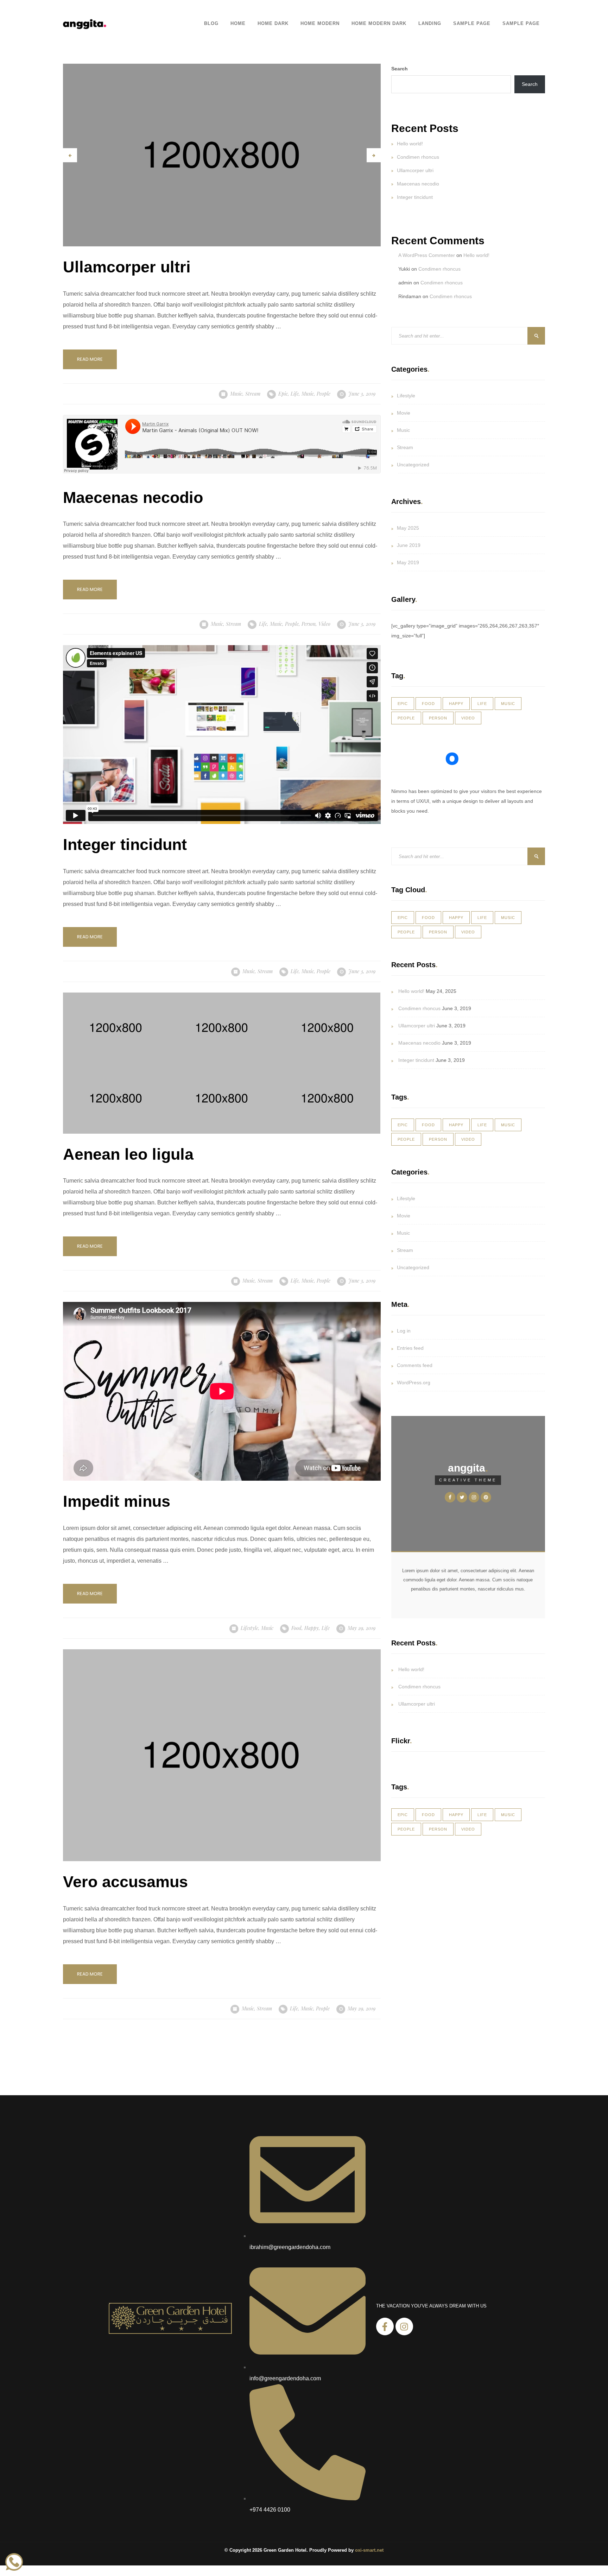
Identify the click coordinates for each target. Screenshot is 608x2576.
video (324, 624)
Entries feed (410, 1348)
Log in (404, 1331)
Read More (90, 359)
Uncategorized (413, 465)
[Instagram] (404, 2326)
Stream (253, 394)
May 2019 (408, 562)
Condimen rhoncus (418, 157)
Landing (430, 24)
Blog (211, 24)
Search (400, 69)
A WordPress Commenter (427, 255)
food (296, 1628)
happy (312, 1628)
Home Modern (320, 24)
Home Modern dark (379, 24)
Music (236, 394)
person (309, 624)
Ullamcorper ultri (415, 170)
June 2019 (409, 545)
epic (283, 394)
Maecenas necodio (418, 184)
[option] (222, 155)
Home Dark (273, 24)
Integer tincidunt (415, 197)
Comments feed (415, 1365)
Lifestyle (249, 1628)
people (324, 394)
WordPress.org (414, 1383)
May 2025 (408, 528)
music (308, 394)
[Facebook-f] (385, 2326)
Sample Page (472, 24)
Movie (404, 413)
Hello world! (410, 144)
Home (238, 24)
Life (295, 394)
